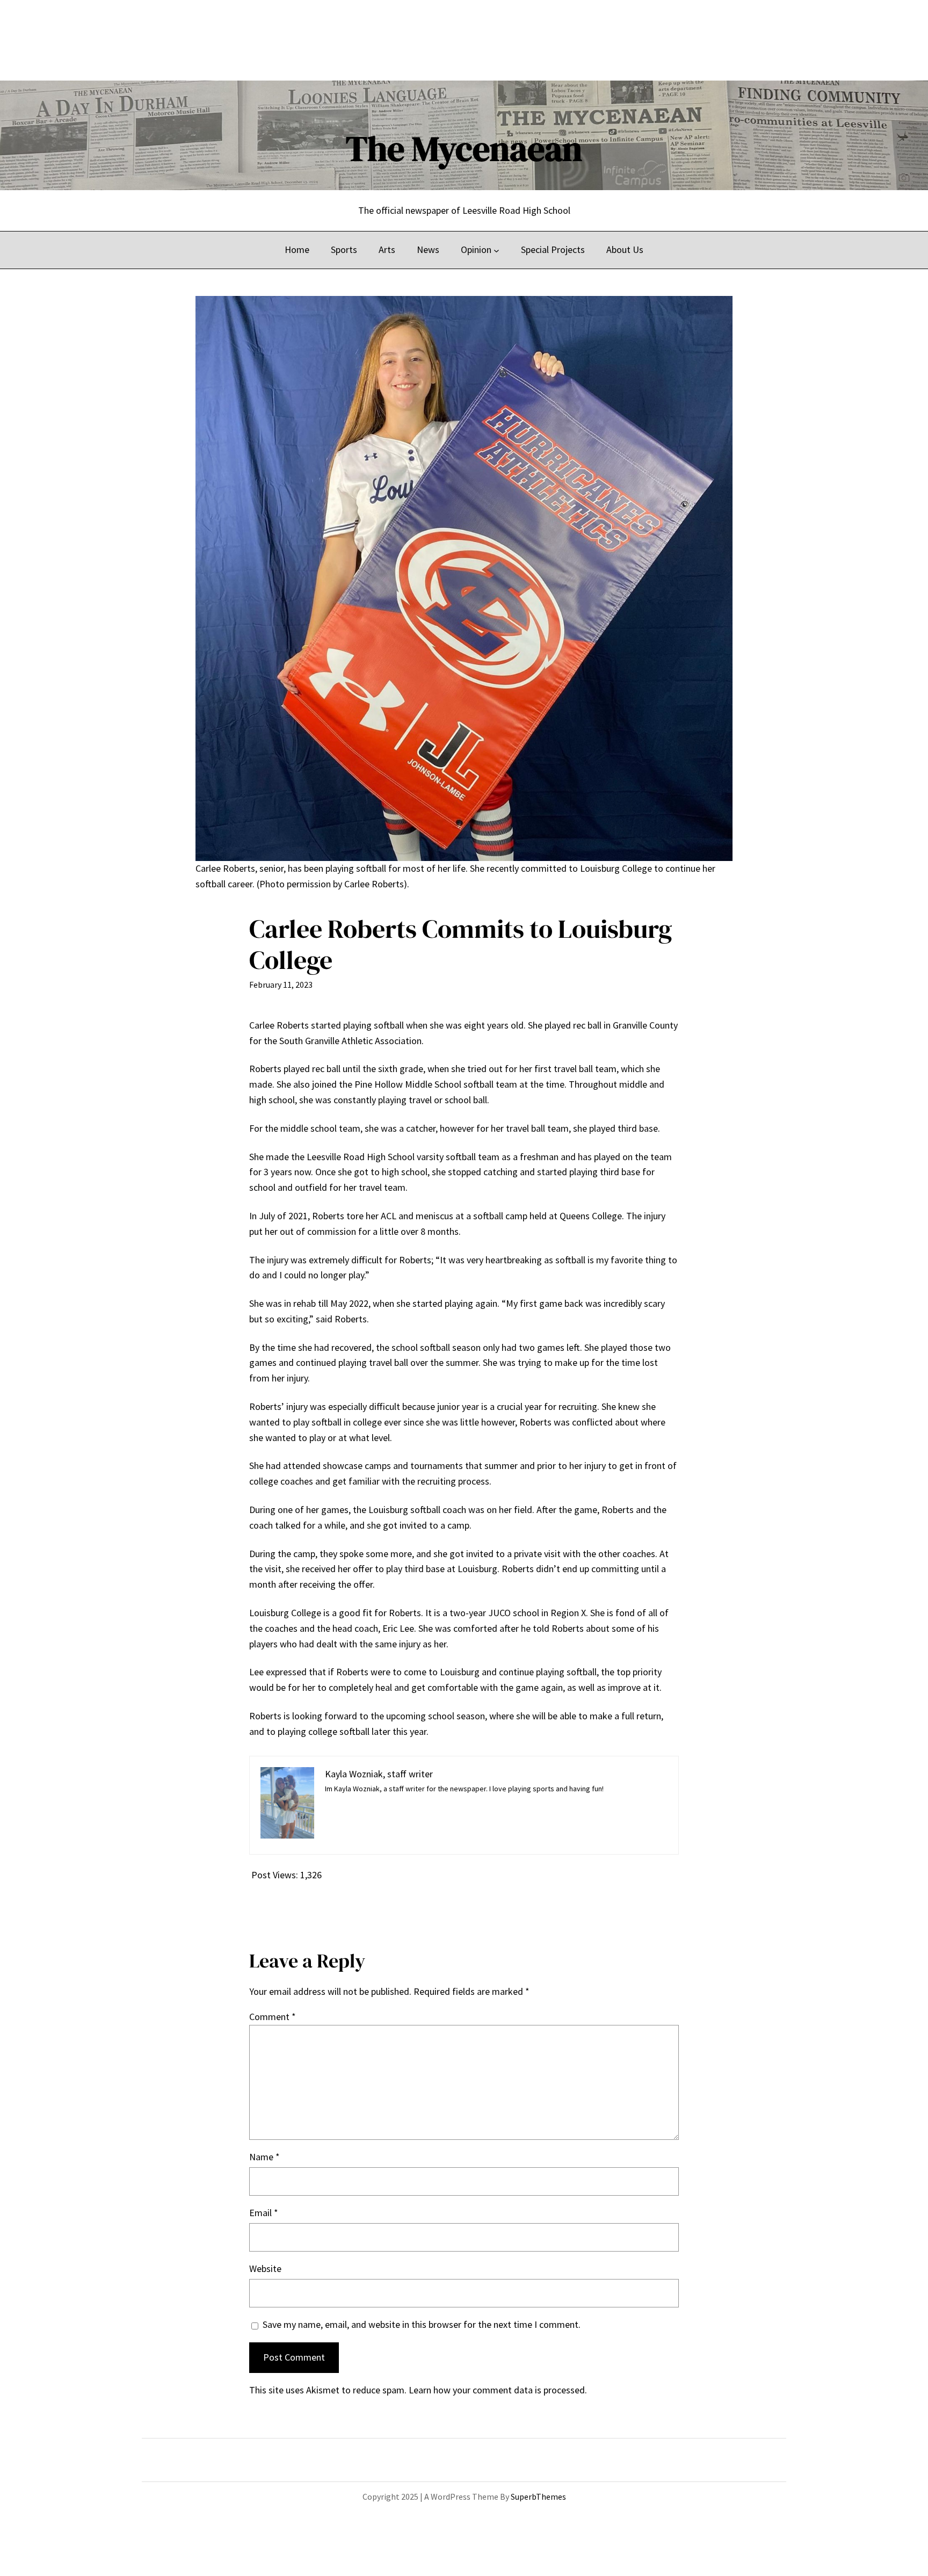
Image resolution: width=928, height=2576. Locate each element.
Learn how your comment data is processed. (498, 2390)
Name (264, 2157)
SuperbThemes (538, 2497)
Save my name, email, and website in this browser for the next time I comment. (422, 2324)
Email (264, 2213)
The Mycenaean (464, 149)
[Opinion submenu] (496, 250)
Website (265, 2269)
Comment (273, 2017)
